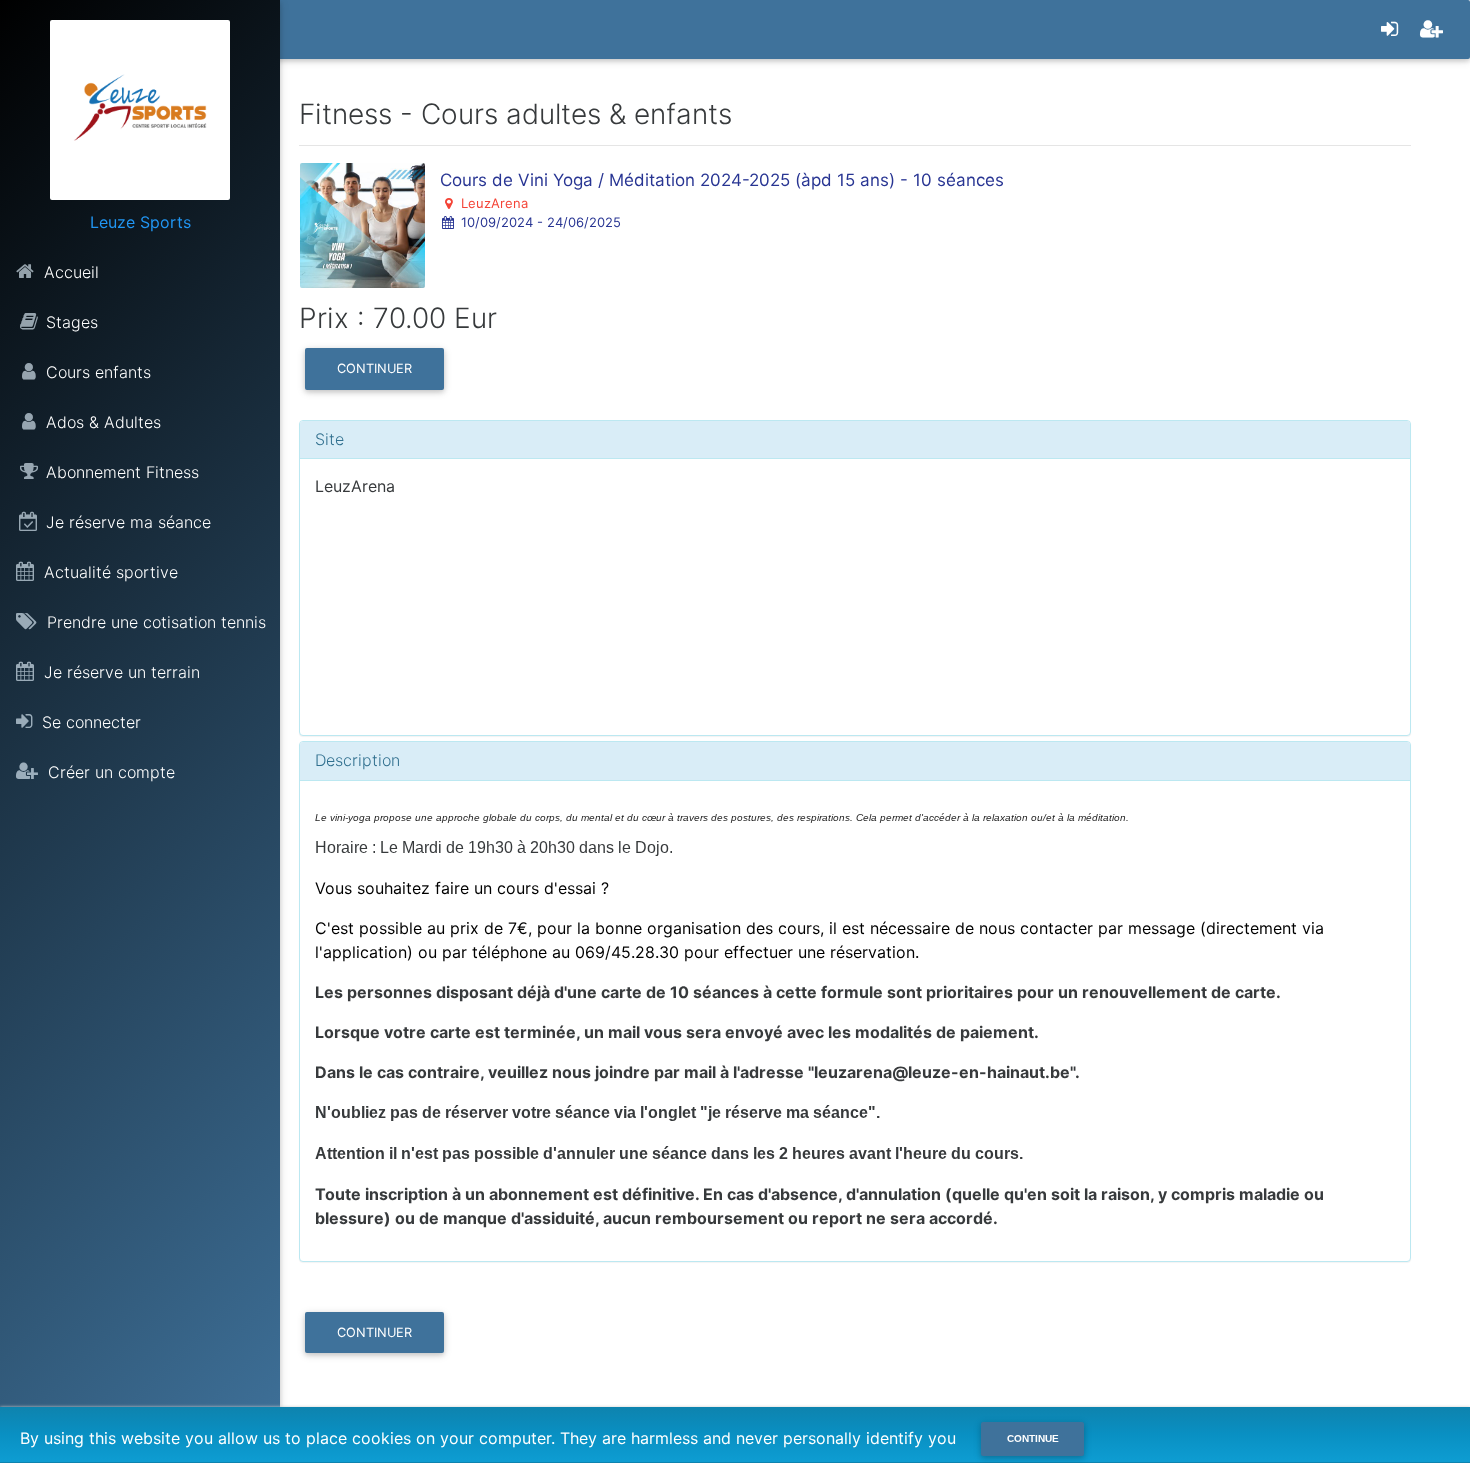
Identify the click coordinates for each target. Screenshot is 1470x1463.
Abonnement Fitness (122, 472)
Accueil (69, 272)
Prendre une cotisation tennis (154, 622)
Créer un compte (109, 772)
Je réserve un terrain (119, 672)
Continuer (374, 368)
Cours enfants (98, 372)
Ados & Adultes (103, 422)
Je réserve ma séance (128, 522)
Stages (72, 322)
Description (357, 760)
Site (329, 439)
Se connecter (89, 722)
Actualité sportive (108, 572)
